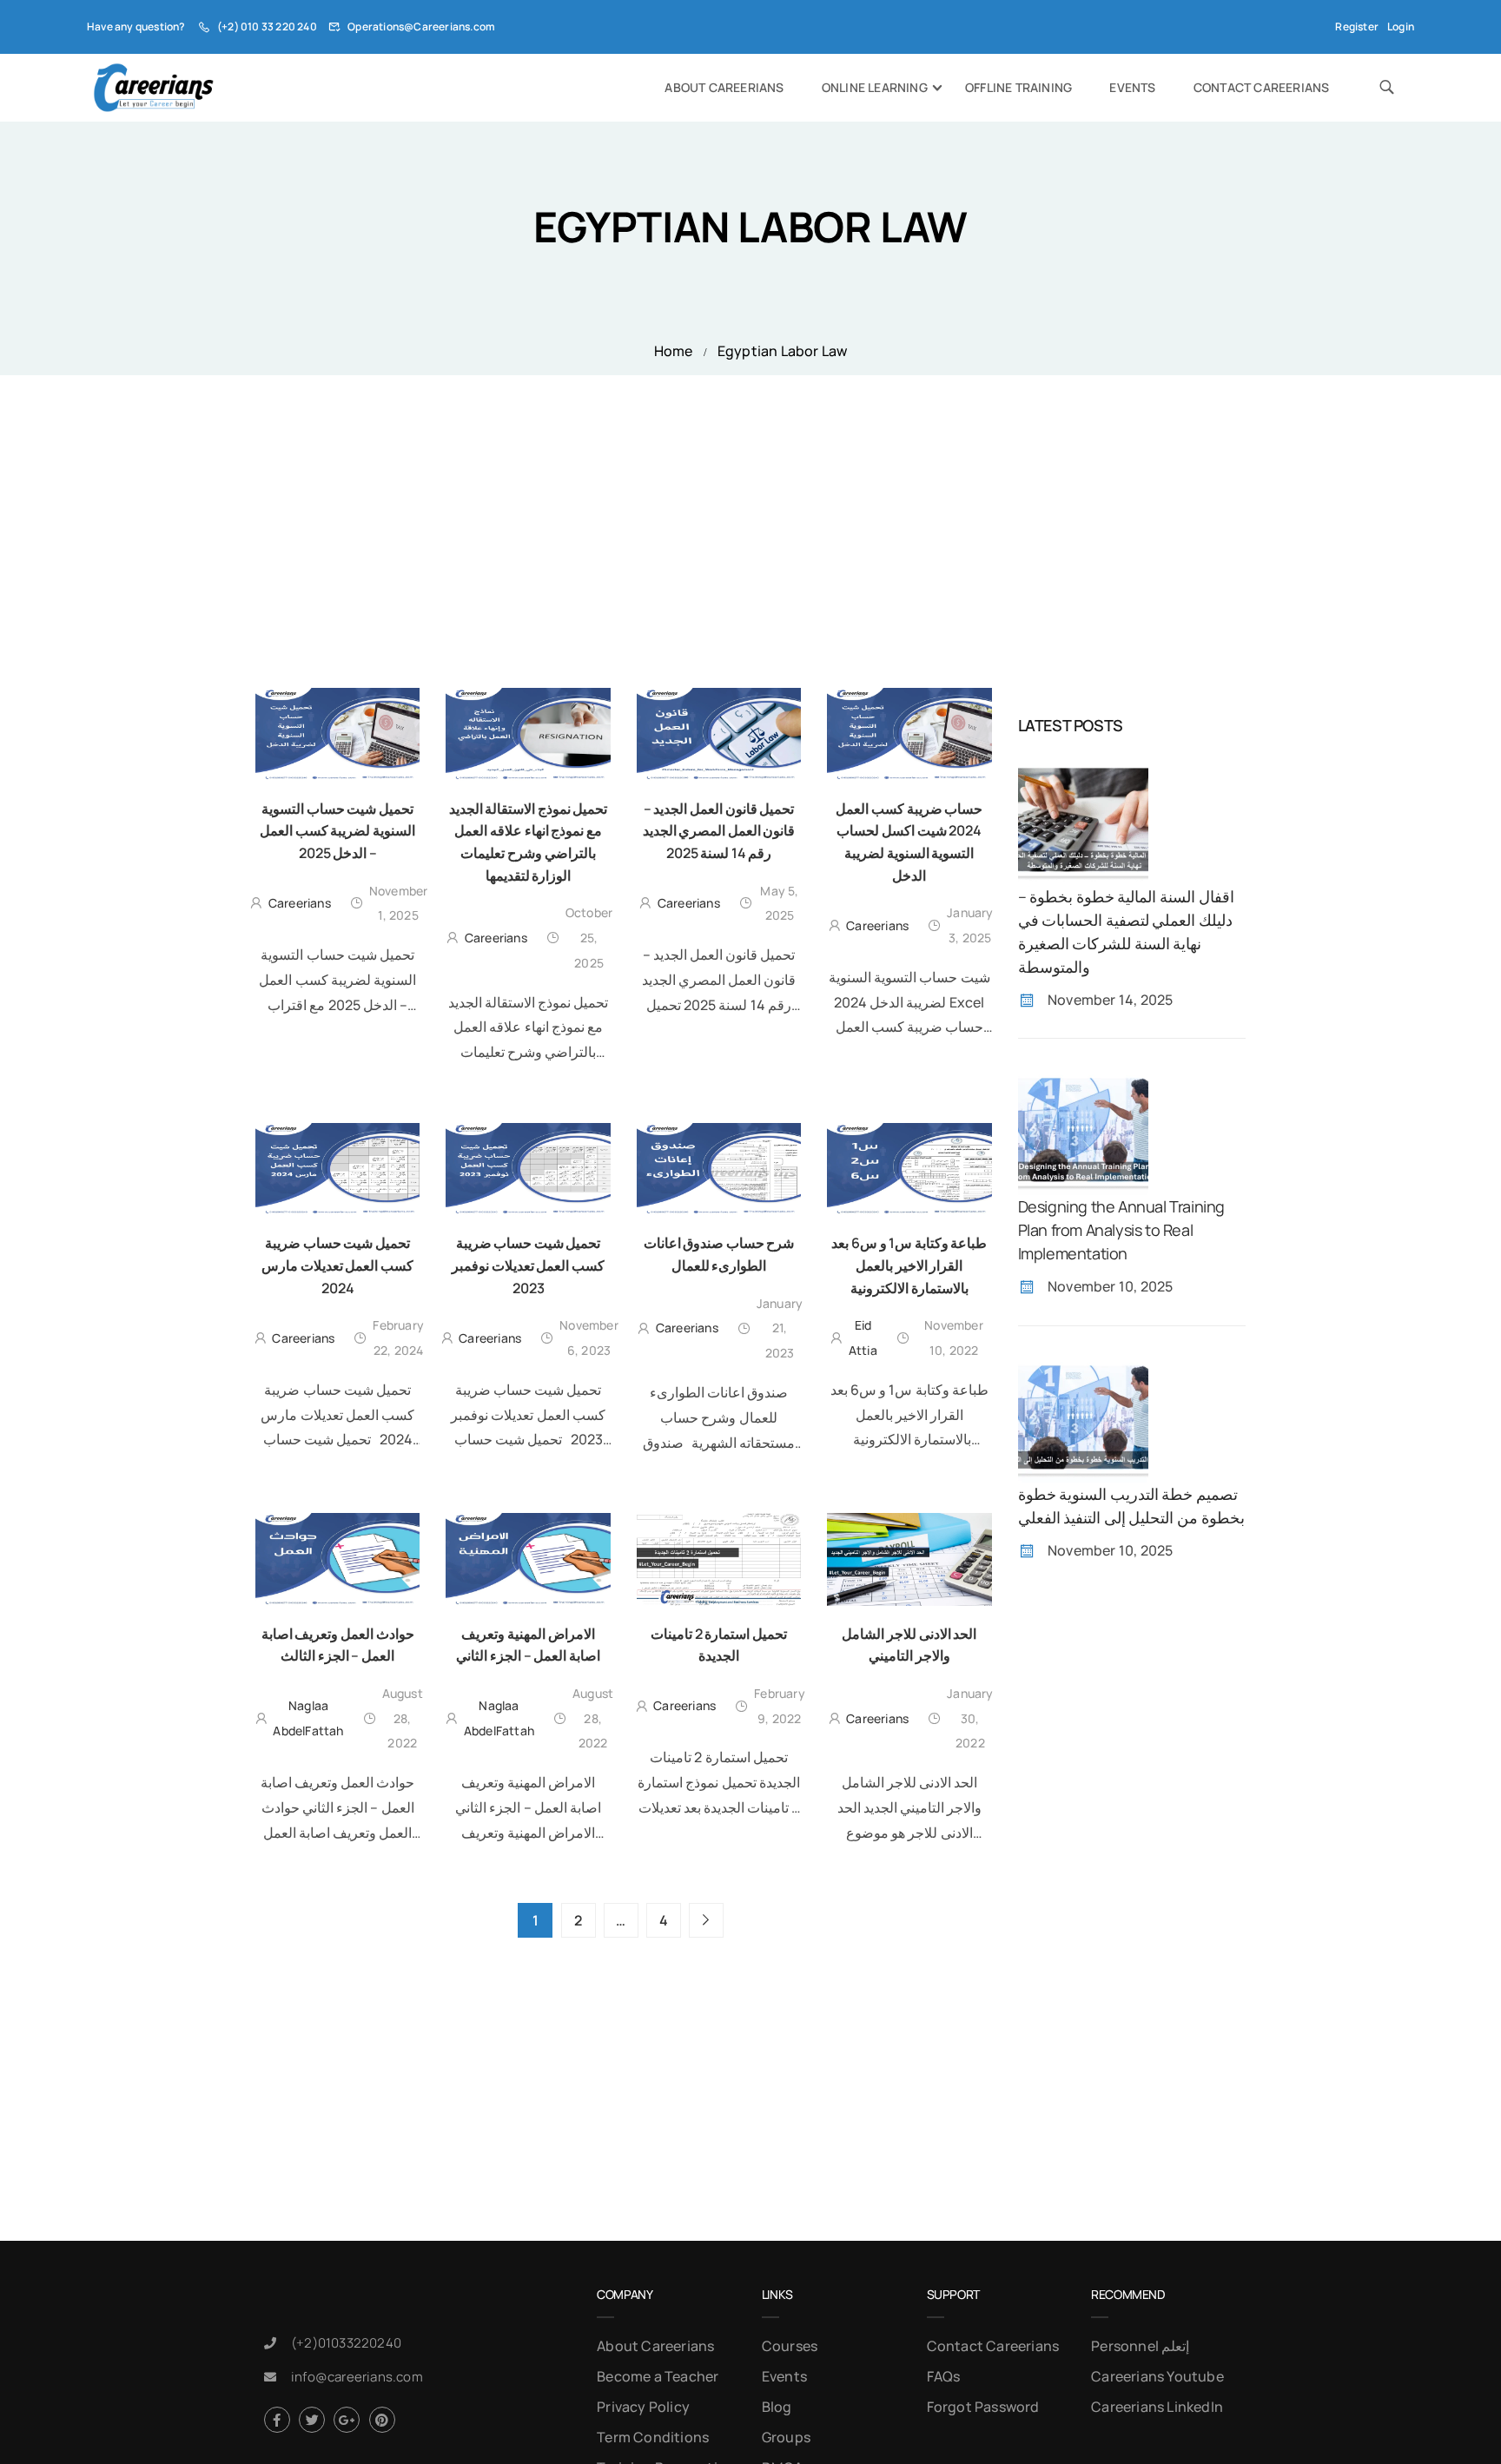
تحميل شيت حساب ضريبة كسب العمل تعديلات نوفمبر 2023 (528, 1265)
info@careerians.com (357, 2377)
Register (1357, 26)
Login (1401, 26)
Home (674, 351)
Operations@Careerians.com (421, 26)
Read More (337, 1037)
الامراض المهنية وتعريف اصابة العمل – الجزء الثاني (528, 1645)
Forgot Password (983, 2407)
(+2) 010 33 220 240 (267, 26)
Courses (790, 2346)
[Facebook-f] (277, 2420)
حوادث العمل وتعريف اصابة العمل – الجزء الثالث (338, 1645)
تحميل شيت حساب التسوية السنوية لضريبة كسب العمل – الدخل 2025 (337, 831)
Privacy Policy (643, 2407)
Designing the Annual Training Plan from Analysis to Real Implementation (1121, 1230)
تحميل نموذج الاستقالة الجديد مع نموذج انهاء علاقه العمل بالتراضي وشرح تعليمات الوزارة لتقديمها (529, 842)
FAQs (944, 2376)
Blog (777, 2407)
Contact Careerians (1262, 87)
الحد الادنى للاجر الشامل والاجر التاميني (909, 1645)
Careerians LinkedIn (1157, 2407)
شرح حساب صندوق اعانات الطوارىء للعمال (719, 1254)
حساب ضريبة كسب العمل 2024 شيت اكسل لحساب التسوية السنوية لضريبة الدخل (909, 842)
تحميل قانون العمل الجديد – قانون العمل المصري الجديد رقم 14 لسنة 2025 (719, 831)
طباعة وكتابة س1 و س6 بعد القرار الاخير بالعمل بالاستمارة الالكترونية (909, 1265)
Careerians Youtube (1157, 2376)
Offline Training (1018, 87)
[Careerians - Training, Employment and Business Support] (153, 88)
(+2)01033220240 (346, 2343)
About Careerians (724, 87)
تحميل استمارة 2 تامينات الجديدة (719, 1645)
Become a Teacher (658, 2376)
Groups (786, 2437)
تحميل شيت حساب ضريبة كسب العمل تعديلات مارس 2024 (337, 1265)
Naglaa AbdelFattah (308, 1718)
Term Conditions (653, 2437)
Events (1132, 87)
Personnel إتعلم (1140, 2346)
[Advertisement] (750, 505)
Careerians (300, 903)
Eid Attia (863, 1338)
